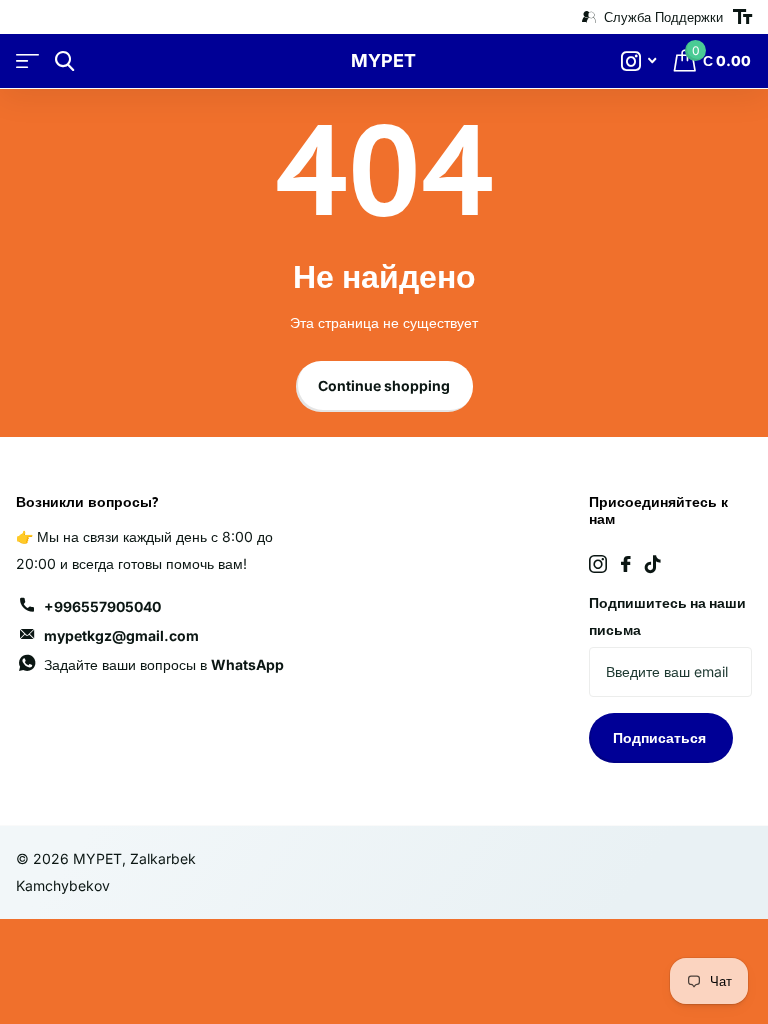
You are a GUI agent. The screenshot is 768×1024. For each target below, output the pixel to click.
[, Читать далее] (638, 61)
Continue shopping (384, 385)
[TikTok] (653, 564)
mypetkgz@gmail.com (121, 635)
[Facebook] (626, 564)
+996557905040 (102, 606)
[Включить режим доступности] (742, 17)
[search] (64, 61)
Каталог (27, 61)
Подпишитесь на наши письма (667, 616)
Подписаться (661, 737)
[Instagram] (598, 564)
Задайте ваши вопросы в (164, 664)
